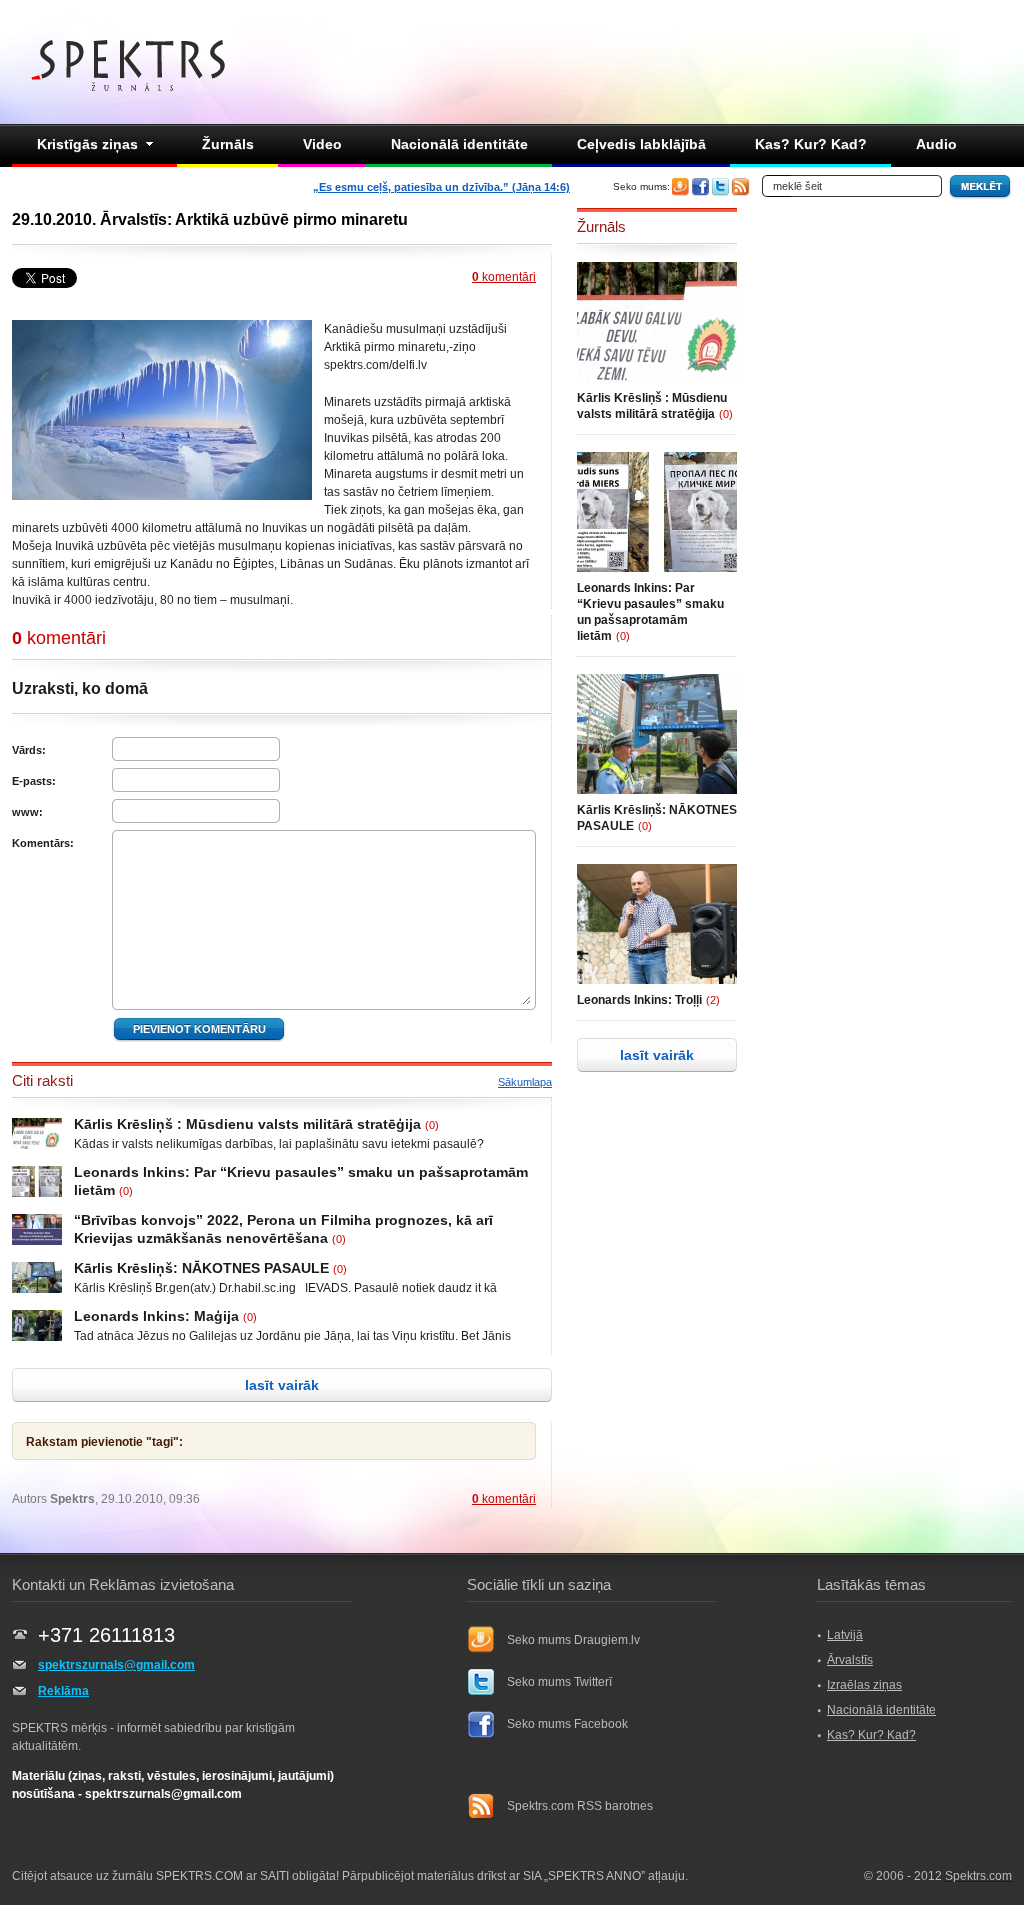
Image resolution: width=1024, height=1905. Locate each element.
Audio (936, 144)
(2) (713, 1000)
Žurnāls (228, 144)
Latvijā (845, 1635)
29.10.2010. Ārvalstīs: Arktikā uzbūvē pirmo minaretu (210, 219)
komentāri (504, 277)
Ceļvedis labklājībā (641, 144)
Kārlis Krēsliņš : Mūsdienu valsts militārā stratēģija (247, 1124)
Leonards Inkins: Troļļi (639, 1000)
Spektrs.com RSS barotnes (580, 1806)
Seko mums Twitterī (559, 1682)
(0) (432, 1125)
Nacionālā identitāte (459, 144)
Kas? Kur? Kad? (811, 144)
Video (322, 144)
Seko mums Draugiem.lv (573, 1640)
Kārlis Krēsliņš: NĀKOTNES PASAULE (201, 1268)
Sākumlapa (525, 1082)
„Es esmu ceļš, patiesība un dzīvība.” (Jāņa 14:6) (441, 187)
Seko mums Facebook (567, 1724)
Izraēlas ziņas (864, 1685)
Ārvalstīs (850, 1660)
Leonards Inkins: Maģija (156, 1316)
